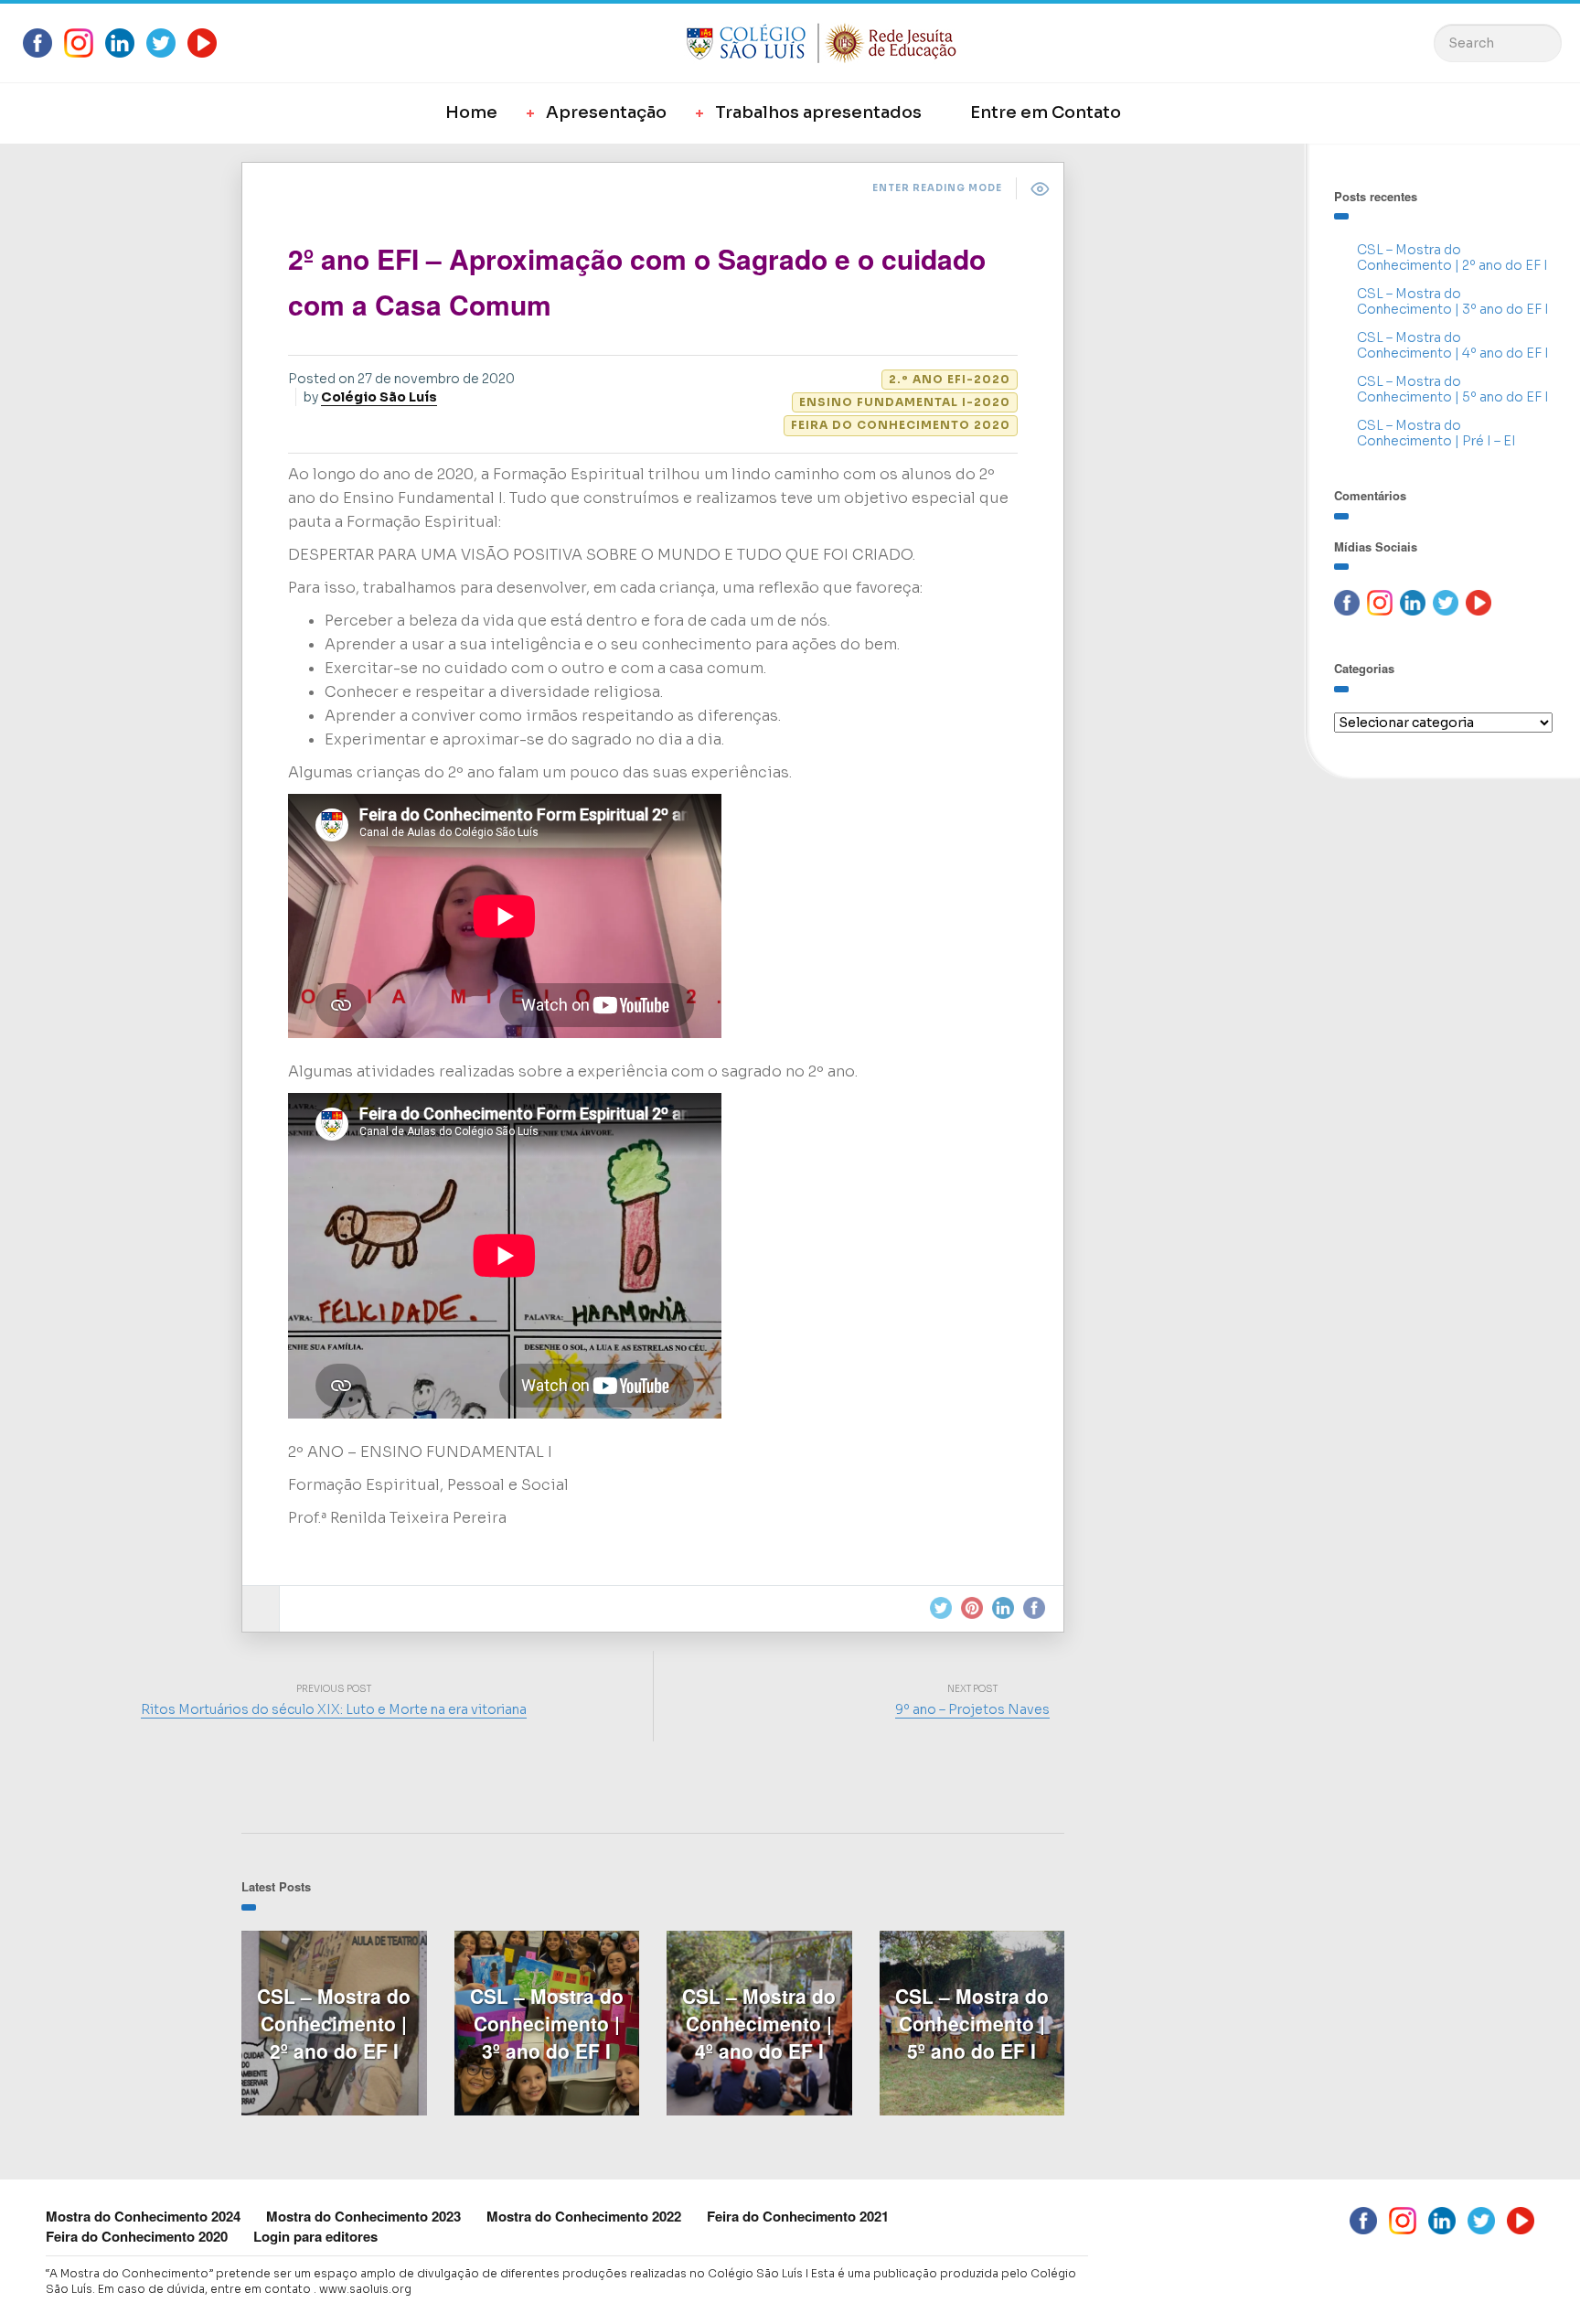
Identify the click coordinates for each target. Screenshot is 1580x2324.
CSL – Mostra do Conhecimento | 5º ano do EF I (1453, 389)
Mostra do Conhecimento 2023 (363, 2216)
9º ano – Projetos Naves (972, 1709)
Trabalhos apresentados (818, 112)
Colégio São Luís (379, 397)
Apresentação (606, 112)
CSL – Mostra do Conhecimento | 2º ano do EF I (1452, 257)
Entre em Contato (1046, 112)
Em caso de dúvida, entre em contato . (207, 2289)
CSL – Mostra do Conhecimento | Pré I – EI (1436, 433)
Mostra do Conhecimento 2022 (584, 2216)
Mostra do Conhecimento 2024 (143, 2216)
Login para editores (315, 2236)
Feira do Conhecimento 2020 (901, 425)
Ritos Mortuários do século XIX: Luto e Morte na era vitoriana (334, 1709)
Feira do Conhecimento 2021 (798, 2216)
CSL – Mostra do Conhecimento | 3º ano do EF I (1453, 301)
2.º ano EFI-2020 (950, 379)
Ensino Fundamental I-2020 (905, 402)
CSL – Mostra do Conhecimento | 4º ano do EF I (1453, 345)
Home (471, 112)
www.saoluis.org (365, 2289)
